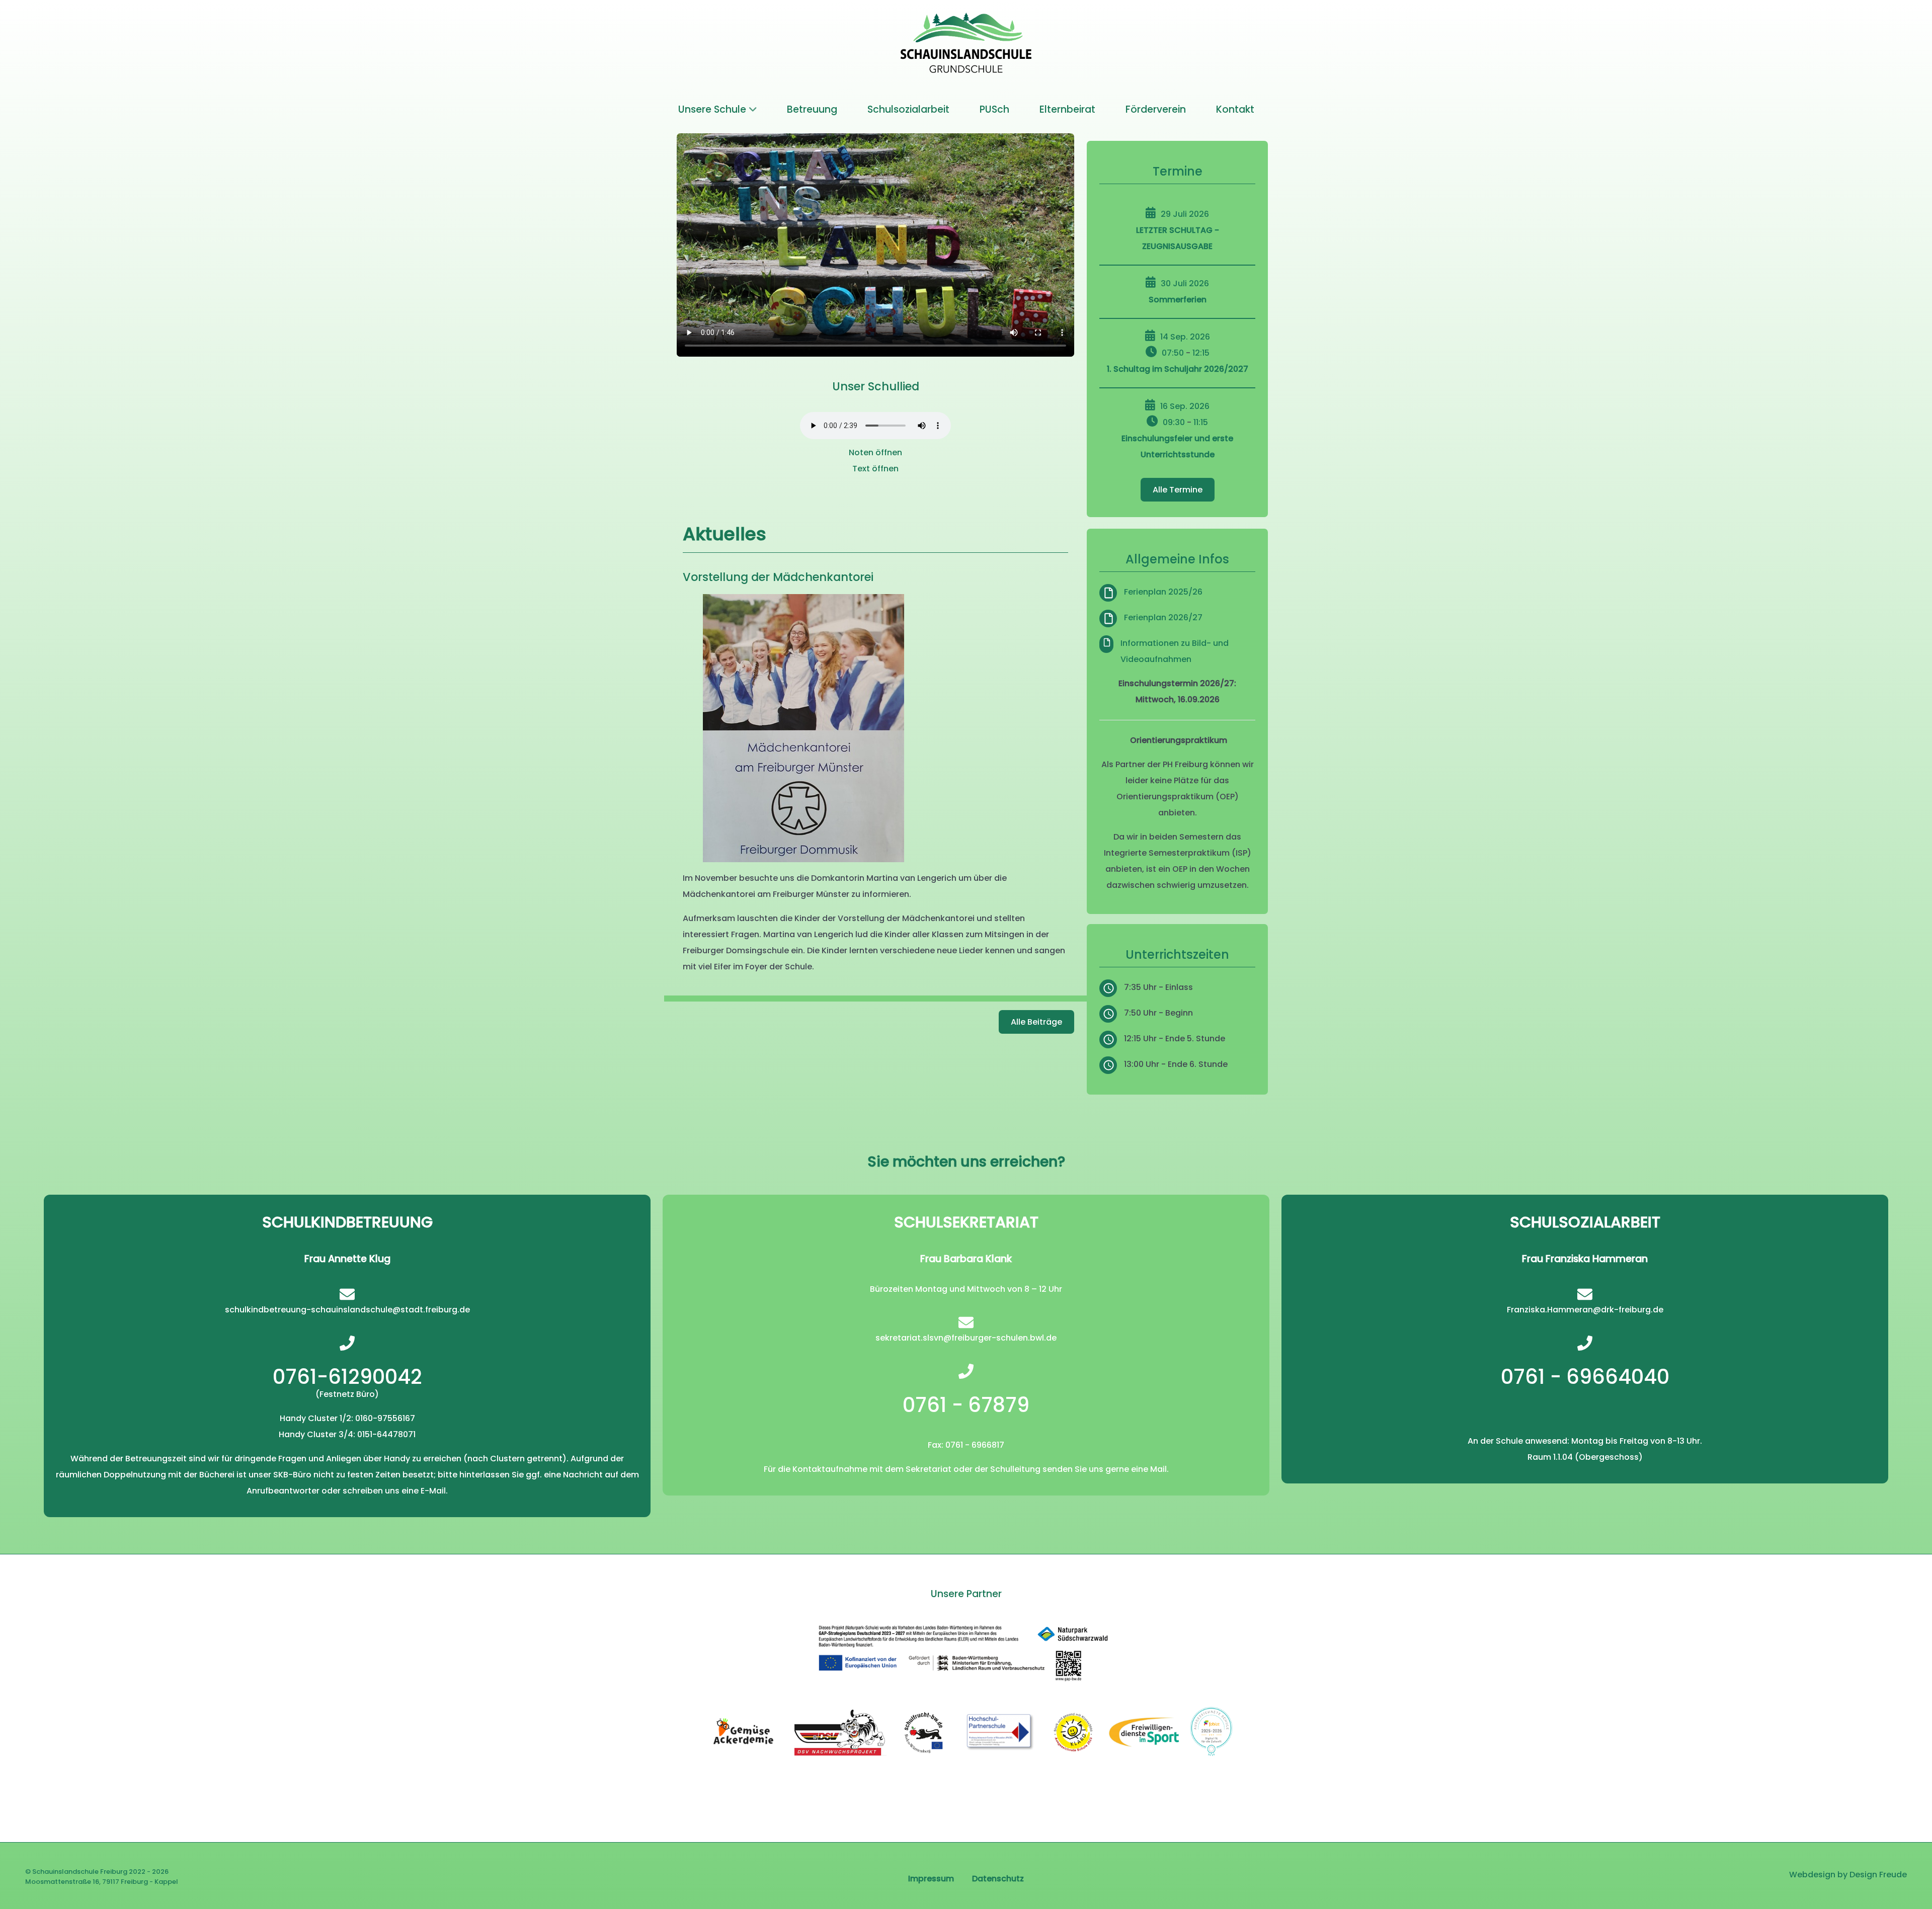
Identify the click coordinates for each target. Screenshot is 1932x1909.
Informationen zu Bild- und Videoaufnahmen (1175, 651)
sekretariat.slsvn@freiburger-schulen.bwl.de (966, 1338)
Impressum (931, 1879)
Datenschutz (998, 1879)
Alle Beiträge (1036, 1022)
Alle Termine (1178, 490)
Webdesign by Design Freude (1848, 1875)
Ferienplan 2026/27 (1163, 617)
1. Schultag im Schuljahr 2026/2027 (1178, 369)
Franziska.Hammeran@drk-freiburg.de (1585, 1310)
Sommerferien (1178, 300)
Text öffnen (875, 469)
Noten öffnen (875, 452)
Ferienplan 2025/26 (1163, 592)
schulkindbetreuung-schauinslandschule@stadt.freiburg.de (347, 1310)
